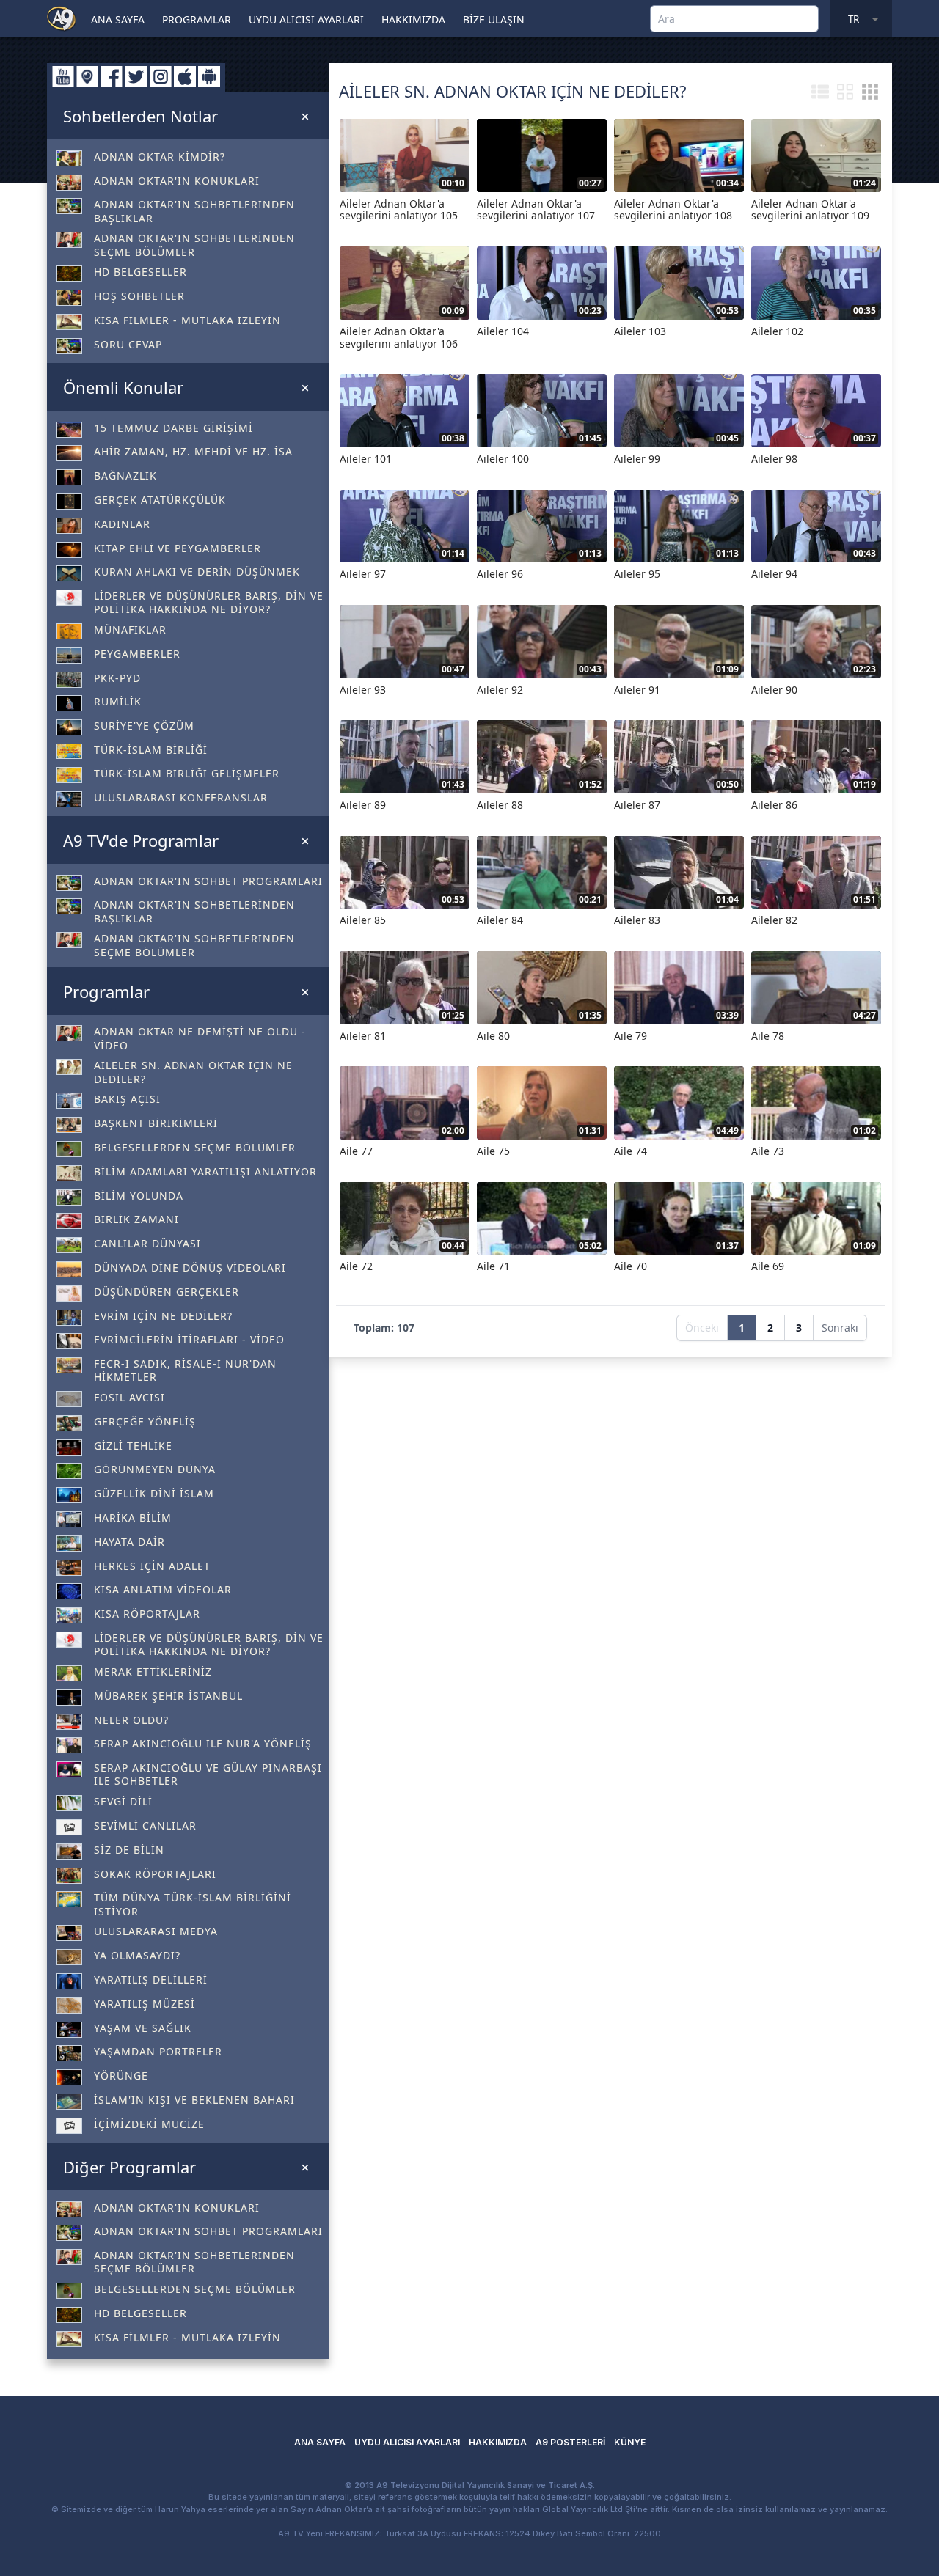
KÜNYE (630, 2442)
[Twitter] (136, 77)
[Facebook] (112, 77)
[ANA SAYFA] (62, 18)
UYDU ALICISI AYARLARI (306, 19)
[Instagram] (161, 77)
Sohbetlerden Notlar (140, 116)
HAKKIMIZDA (413, 19)
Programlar (106, 991)
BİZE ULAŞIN (494, 19)
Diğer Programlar (129, 2167)
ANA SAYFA (118, 19)
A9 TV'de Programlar (141, 840)
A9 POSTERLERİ (570, 2442)
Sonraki (840, 1328)
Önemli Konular (123, 387)
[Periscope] (87, 77)
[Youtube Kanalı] (63, 77)
